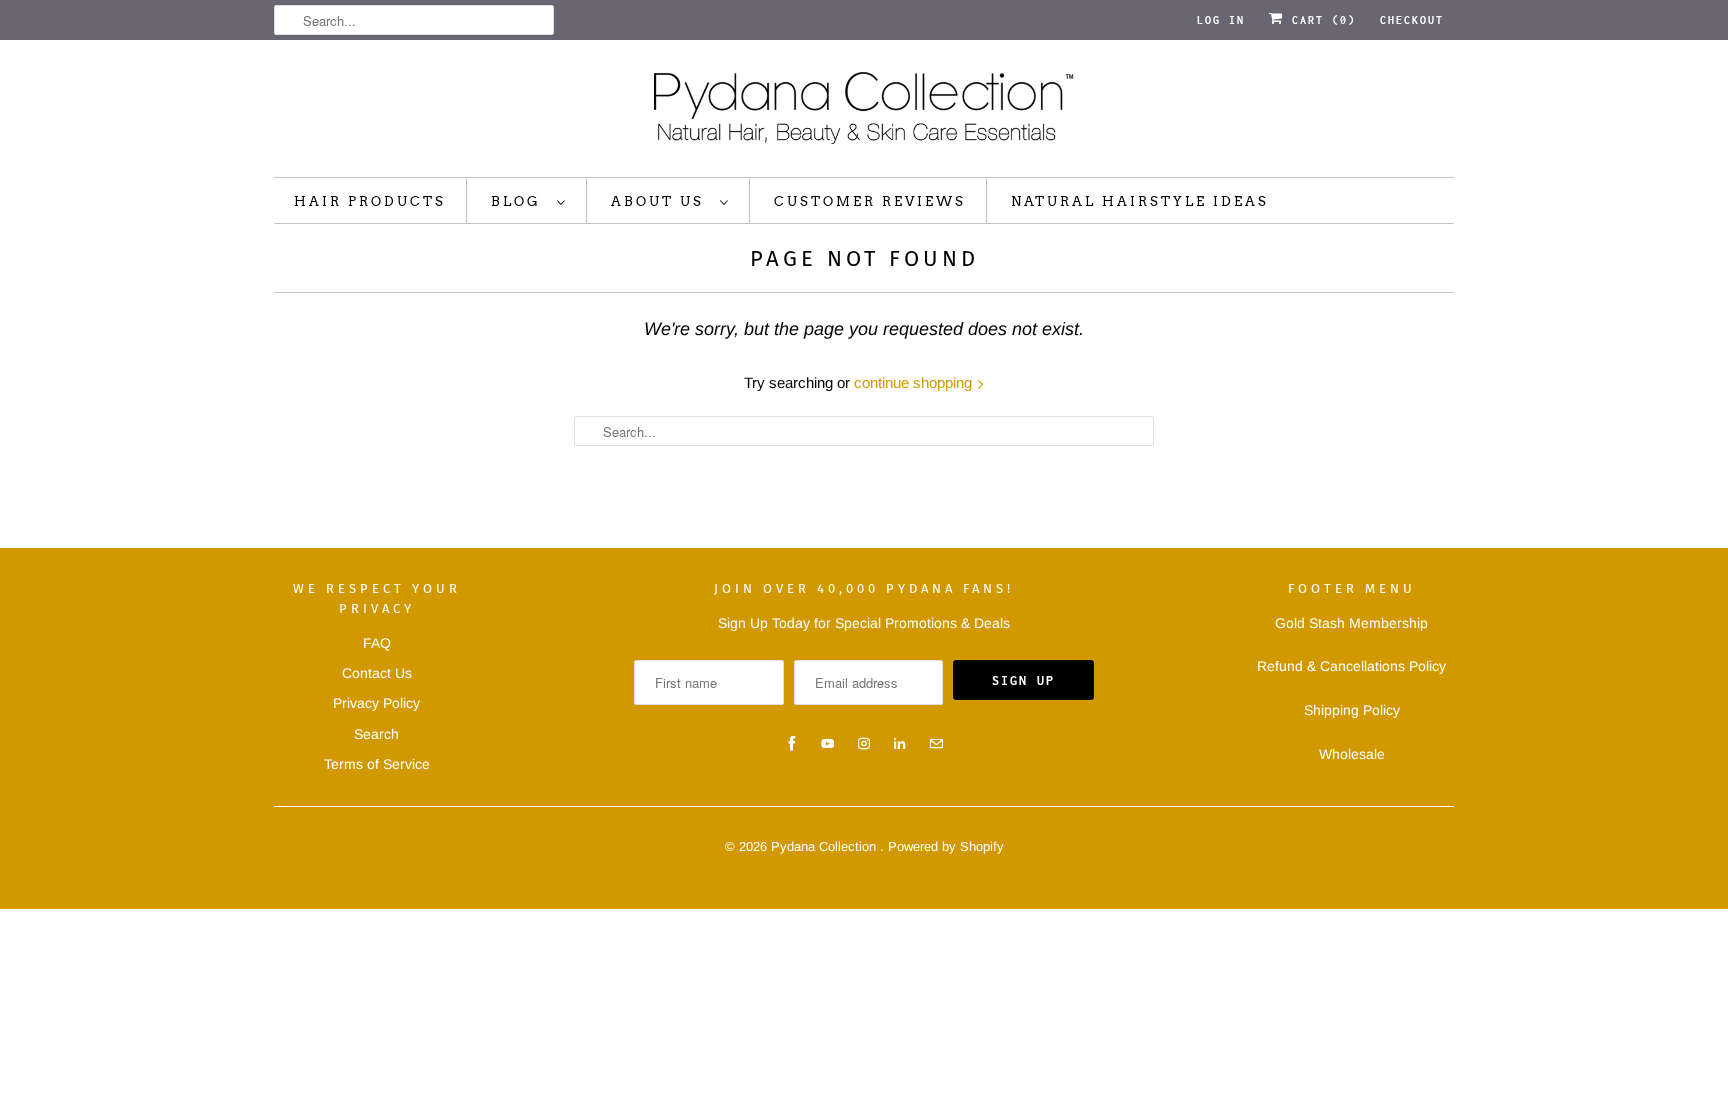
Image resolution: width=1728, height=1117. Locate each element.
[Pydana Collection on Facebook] (792, 744)
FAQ (377, 643)
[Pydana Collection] (864, 113)
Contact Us (377, 673)
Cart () (1320, 20)
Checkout (1412, 20)
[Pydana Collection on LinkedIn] (900, 744)
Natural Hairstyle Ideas (1140, 201)
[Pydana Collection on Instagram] (864, 744)
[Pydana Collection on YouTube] (828, 744)
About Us (660, 201)
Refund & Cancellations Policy (1351, 666)
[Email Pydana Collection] (936, 744)
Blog (519, 201)
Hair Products (370, 201)
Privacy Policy (376, 703)
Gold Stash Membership (1351, 623)
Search (376, 734)
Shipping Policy (1352, 710)
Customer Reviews (870, 201)
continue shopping (915, 382)
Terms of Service (377, 764)
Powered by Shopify (946, 846)
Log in (1221, 20)
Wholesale (1352, 754)
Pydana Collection (825, 846)
